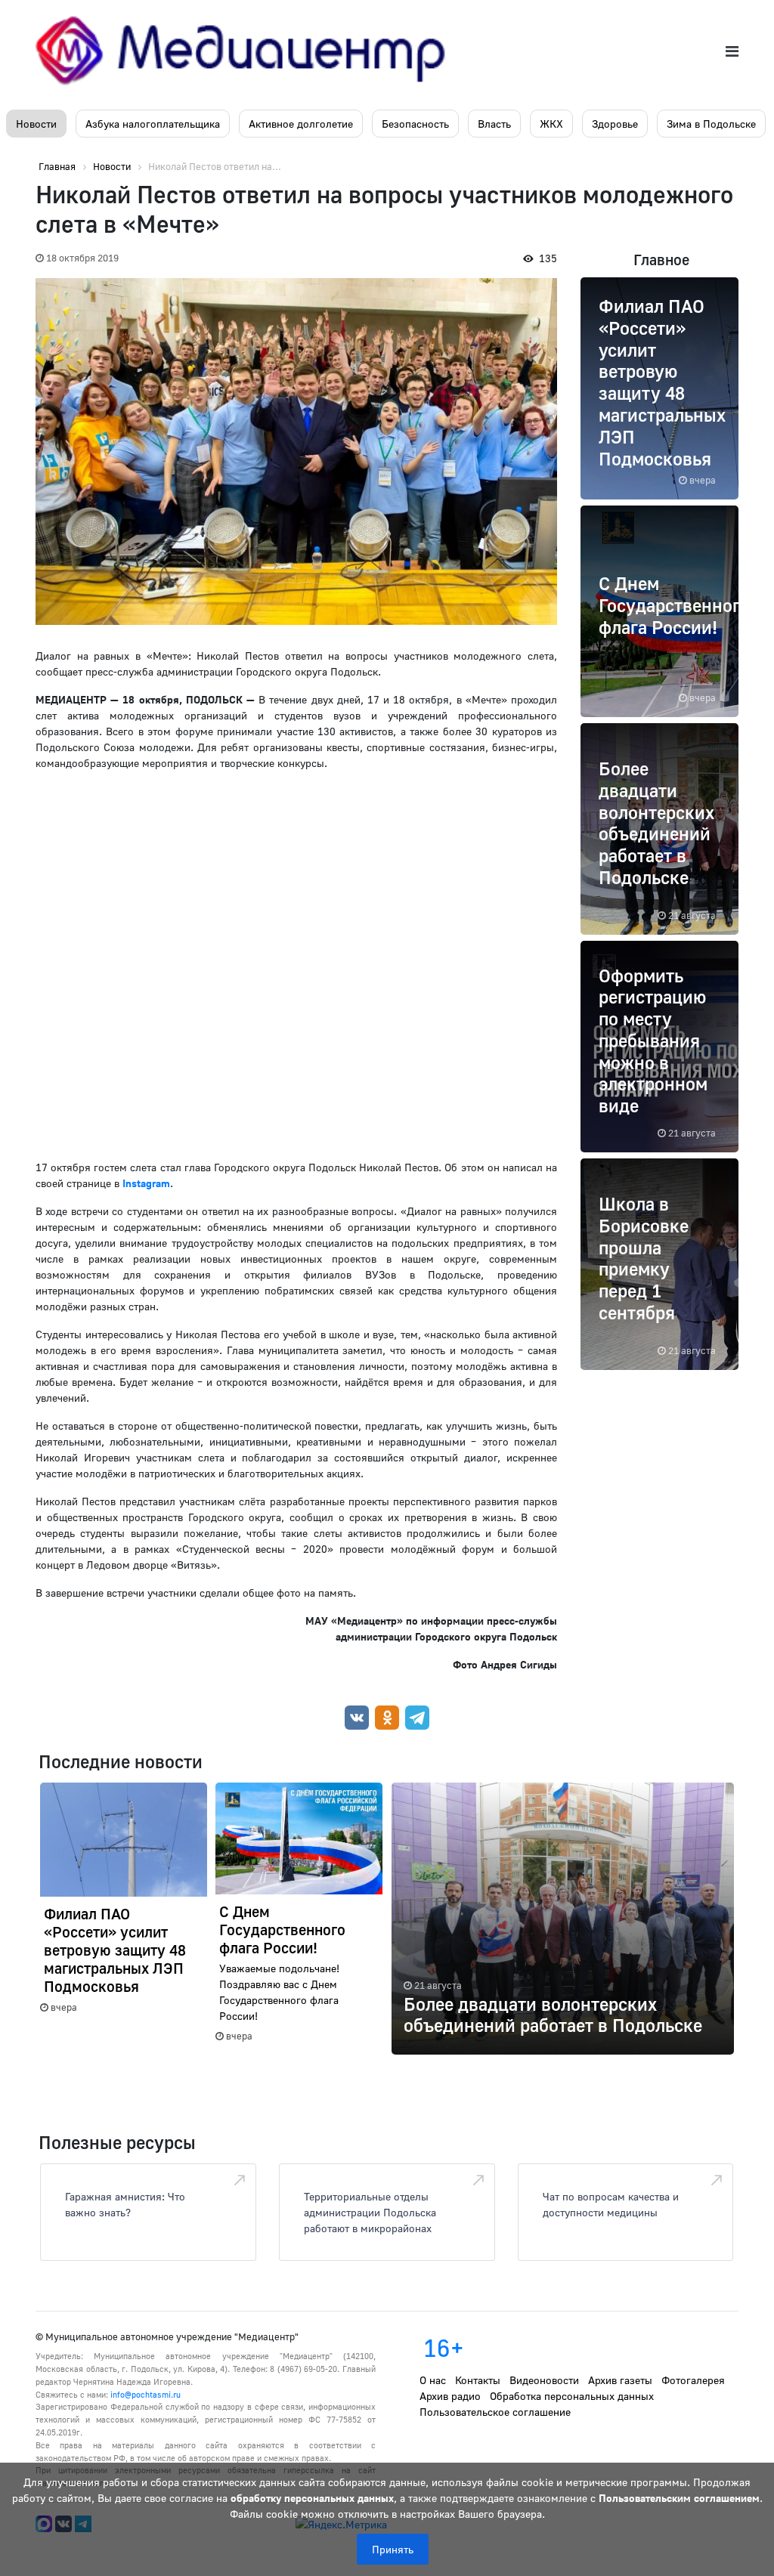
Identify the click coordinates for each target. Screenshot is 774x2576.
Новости (36, 124)
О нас (433, 2380)
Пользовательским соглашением (679, 2498)
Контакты (478, 2380)
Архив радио (450, 2396)
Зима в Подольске (711, 124)
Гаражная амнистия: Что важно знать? (125, 2204)
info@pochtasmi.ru (146, 2394)
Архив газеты (620, 2380)
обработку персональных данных (312, 2498)
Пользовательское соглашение (495, 2412)
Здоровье (615, 124)
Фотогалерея (693, 2380)
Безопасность (415, 124)
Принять (393, 2549)
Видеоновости (544, 2380)
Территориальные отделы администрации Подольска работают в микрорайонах (370, 2212)
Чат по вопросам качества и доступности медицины (611, 2204)
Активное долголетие (301, 124)
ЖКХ (551, 124)
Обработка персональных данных (572, 2396)
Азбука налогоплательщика (153, 124)
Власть (494, 124)
